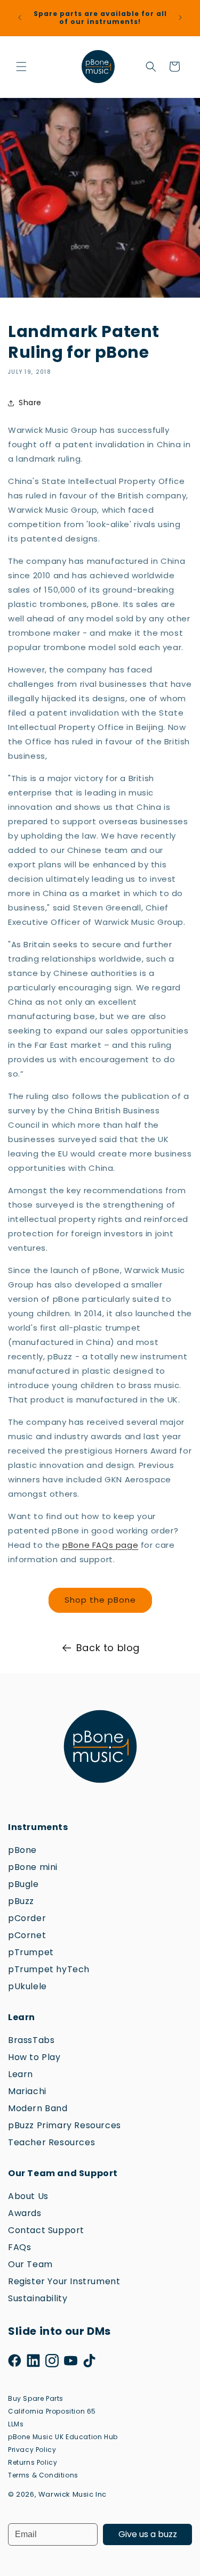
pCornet (27, 1935)
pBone (22, 1850)
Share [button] (30, 403)
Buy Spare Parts (36, 2398)
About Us (28, 2196)
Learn (21, 2074)
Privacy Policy (32, 2450)
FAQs (19, 2247)
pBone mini (33, 1867)
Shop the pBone (100, 1600)
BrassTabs (31, 2040)
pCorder (27, 1918)
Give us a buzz (148, 2534)
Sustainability (38, 2298)
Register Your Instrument (64, 2281)
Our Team (30, 2264)
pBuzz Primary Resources (65, 2125)
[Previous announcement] (20, 18)
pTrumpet (31, 1952)
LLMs (16, 2424)
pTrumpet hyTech (49, 1969)
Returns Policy (33, 2462)
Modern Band (38, 2108)
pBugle (23, 1884)
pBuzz (21, 1901)
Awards (25, 2213)
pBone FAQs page (100, 1545)
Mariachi (27, 2091)
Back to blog (108, 1648)
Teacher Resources (51, 2142)
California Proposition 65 (52, 2411)
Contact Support (46, 2230)
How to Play (34, 2057)
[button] (21, 67)
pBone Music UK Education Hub (63, 2437)
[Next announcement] (180, 18)
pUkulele (27, 1986)
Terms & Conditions (43, 2475)
